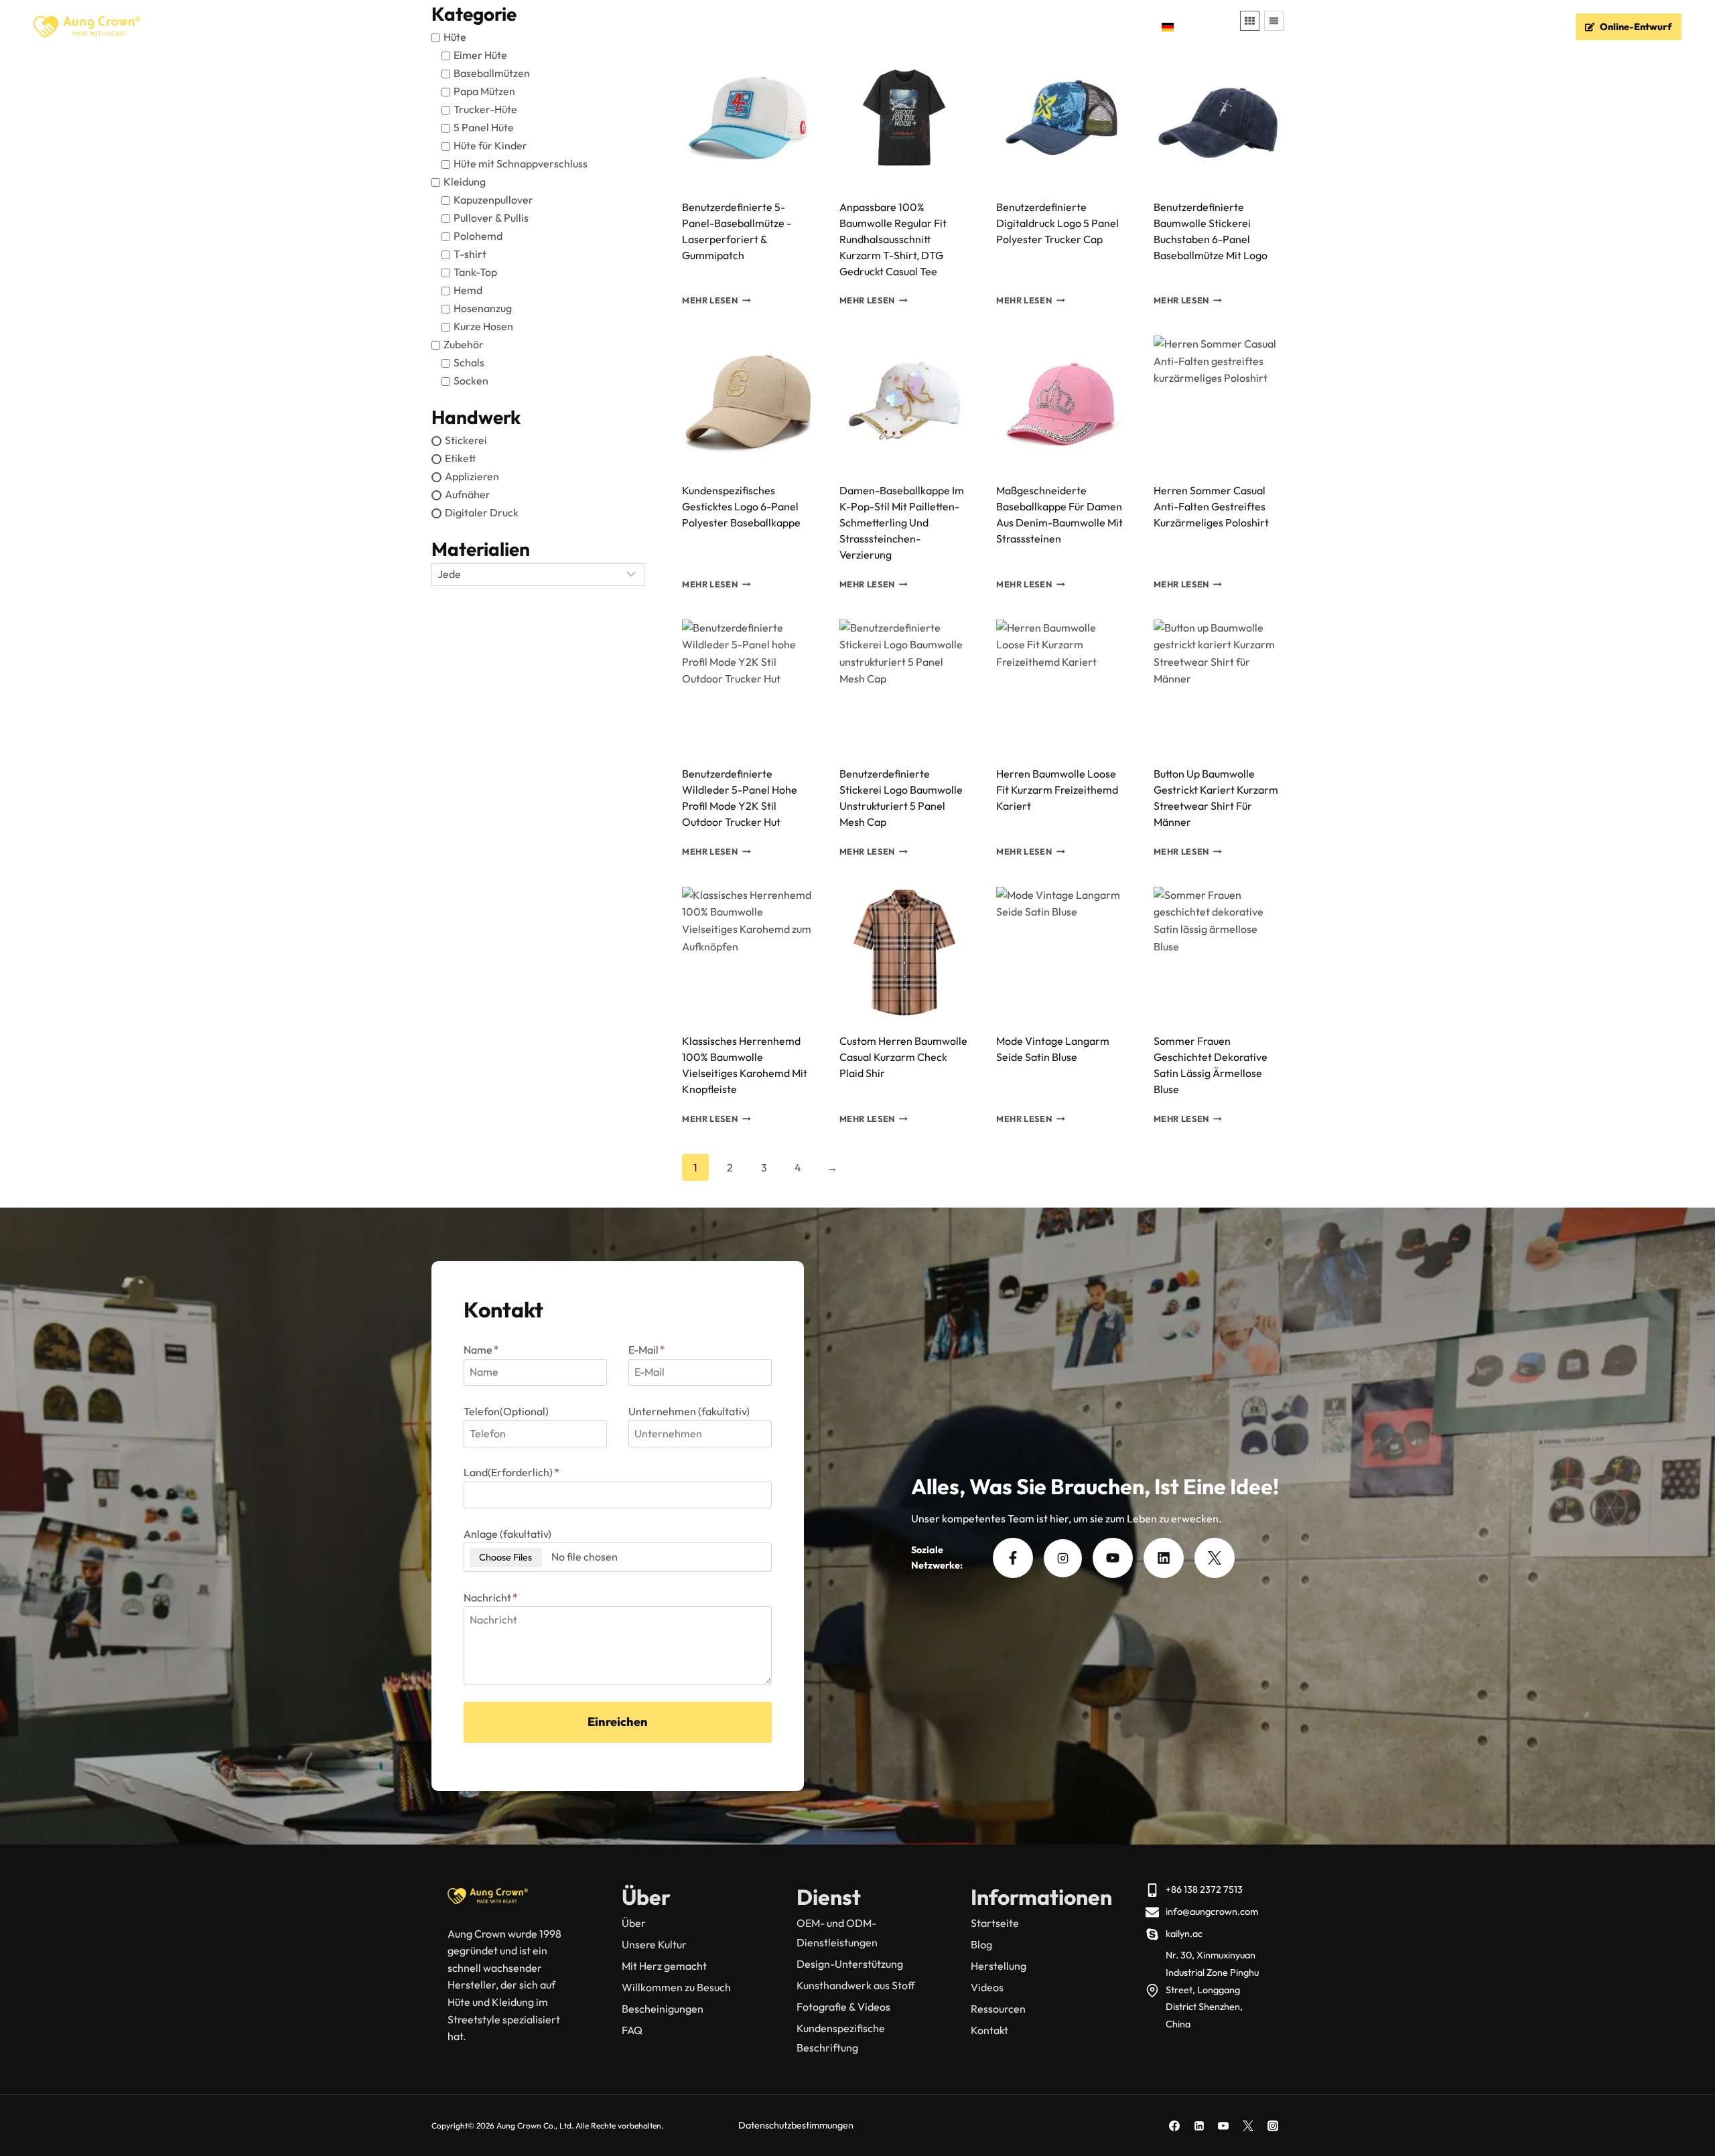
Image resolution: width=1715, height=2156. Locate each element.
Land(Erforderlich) (511, 1472)
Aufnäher (468, 494)
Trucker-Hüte (485, 109)
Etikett (460, 458)
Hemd (468, 290)
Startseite (536, 27)
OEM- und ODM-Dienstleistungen (837, 1933)
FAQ (993, 27)
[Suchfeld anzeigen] (1224, 27)
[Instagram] (1273, 2126)
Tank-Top (475, 272)
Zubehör (464, 344)
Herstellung (999, 1966)
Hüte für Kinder (490, 145)
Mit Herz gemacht (664, 1966)
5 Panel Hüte (484, 127)
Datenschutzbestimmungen (796, 2125)
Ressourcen (998, 2009)
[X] (1248, 2126)
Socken (471, 380)
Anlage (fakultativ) (507, 1534)
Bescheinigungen (663, 2009)
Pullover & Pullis (491, 218)
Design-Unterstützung (850, 1964)
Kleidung (465, 182)
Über (634, 1923)
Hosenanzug (483, 308)
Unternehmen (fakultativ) (689, 1411)
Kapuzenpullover (493, 200)
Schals (469, 362)
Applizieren (472, 476)
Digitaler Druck (482, 512)
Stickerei (466, 440)
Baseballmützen (492, 73)
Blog (981, 1944)
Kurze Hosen (483, 326)
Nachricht (491, 1597)
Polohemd (478, 236)
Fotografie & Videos (843, 2007)
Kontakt (1122, 27)
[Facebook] (1174, 2126)
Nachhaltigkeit (930, 27)
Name (481, 1350)
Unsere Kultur (654, 1944)
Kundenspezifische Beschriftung (841, 2038)
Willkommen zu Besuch (676, 1987)
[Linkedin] (1199, 2126)
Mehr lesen (710, 301)
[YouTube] (1223, 2126)
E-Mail (647, 1350)
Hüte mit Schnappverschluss (521, 163)
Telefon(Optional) (506, 1411)
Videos (987, 1987)
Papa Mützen (484, 91)
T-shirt (470, 254)
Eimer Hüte (480, 55)
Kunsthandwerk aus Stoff (856, 1985)
